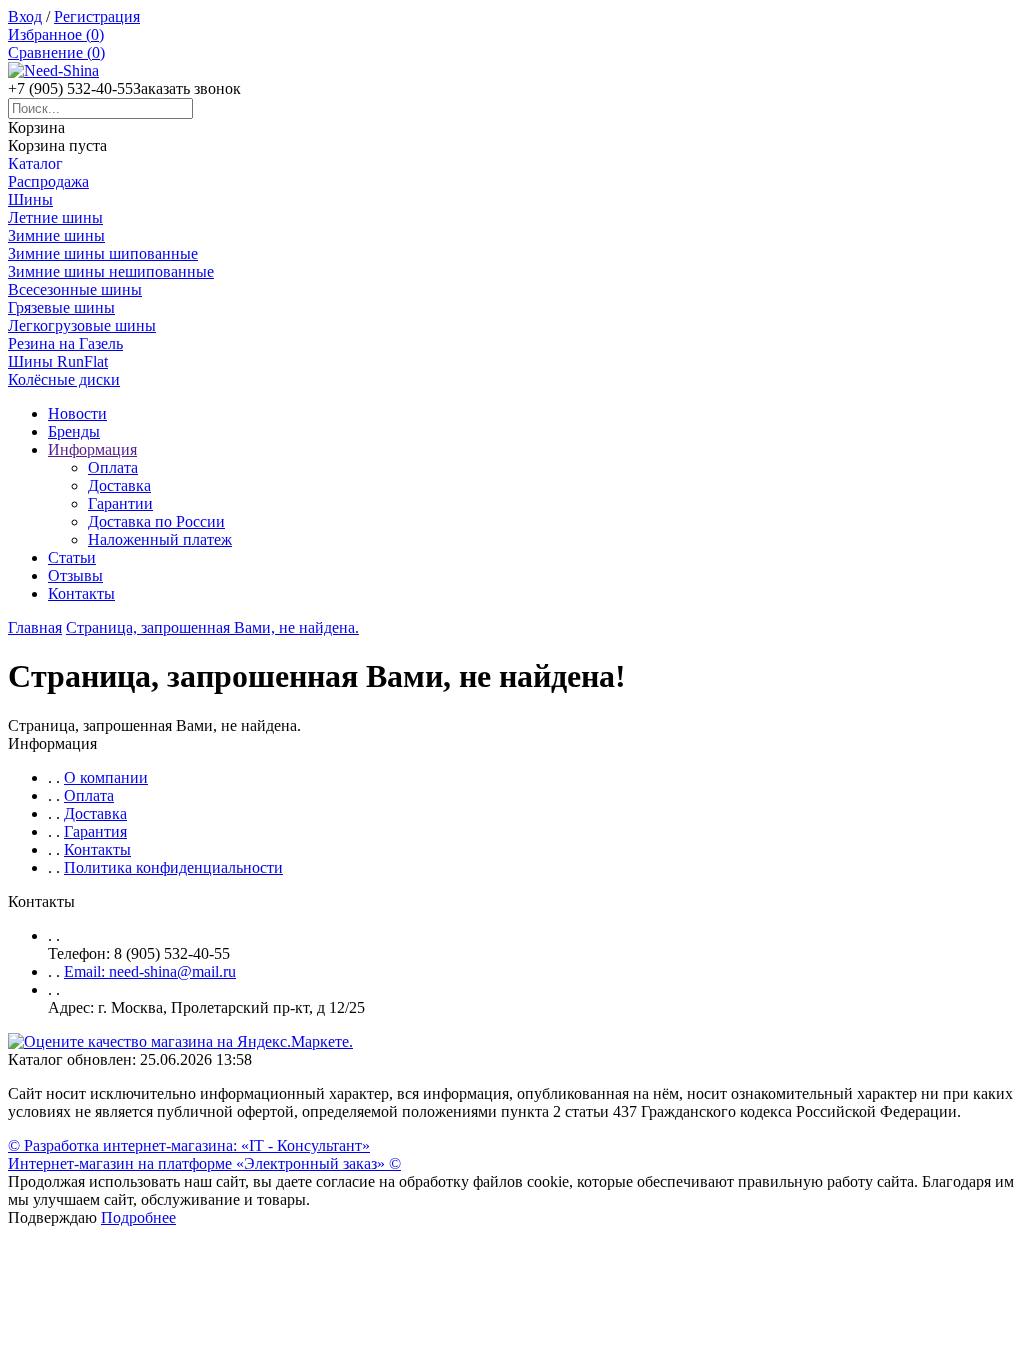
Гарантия (95, 831)
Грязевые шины (61, 307)
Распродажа (48, 181)
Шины (30, 199)
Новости (77, 413)
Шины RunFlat (58, 361)
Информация (92, 449)
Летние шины (55, 217)
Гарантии (120, 503)
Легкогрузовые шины (82, 325)
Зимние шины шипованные (103, 253)
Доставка (119, 485)
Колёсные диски (64, 379)
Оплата (113, 467)
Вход (25, 16)
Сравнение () (56, 52)
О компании (106, 777)
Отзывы (75, 575)
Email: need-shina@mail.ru (150, 971)
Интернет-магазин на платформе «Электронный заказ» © (204, 1163)
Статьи (72, 557)
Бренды (74, 431)
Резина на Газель (65, 343)
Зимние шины (56, 235)
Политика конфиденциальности (173, 867)
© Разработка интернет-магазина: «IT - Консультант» (189, 1145)
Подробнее (138, 1217)
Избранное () (56, 34)
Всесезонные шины (75, 289)
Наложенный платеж (160, 539)
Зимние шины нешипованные (111, 271)
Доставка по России (156, 521)
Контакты (81, 593)
